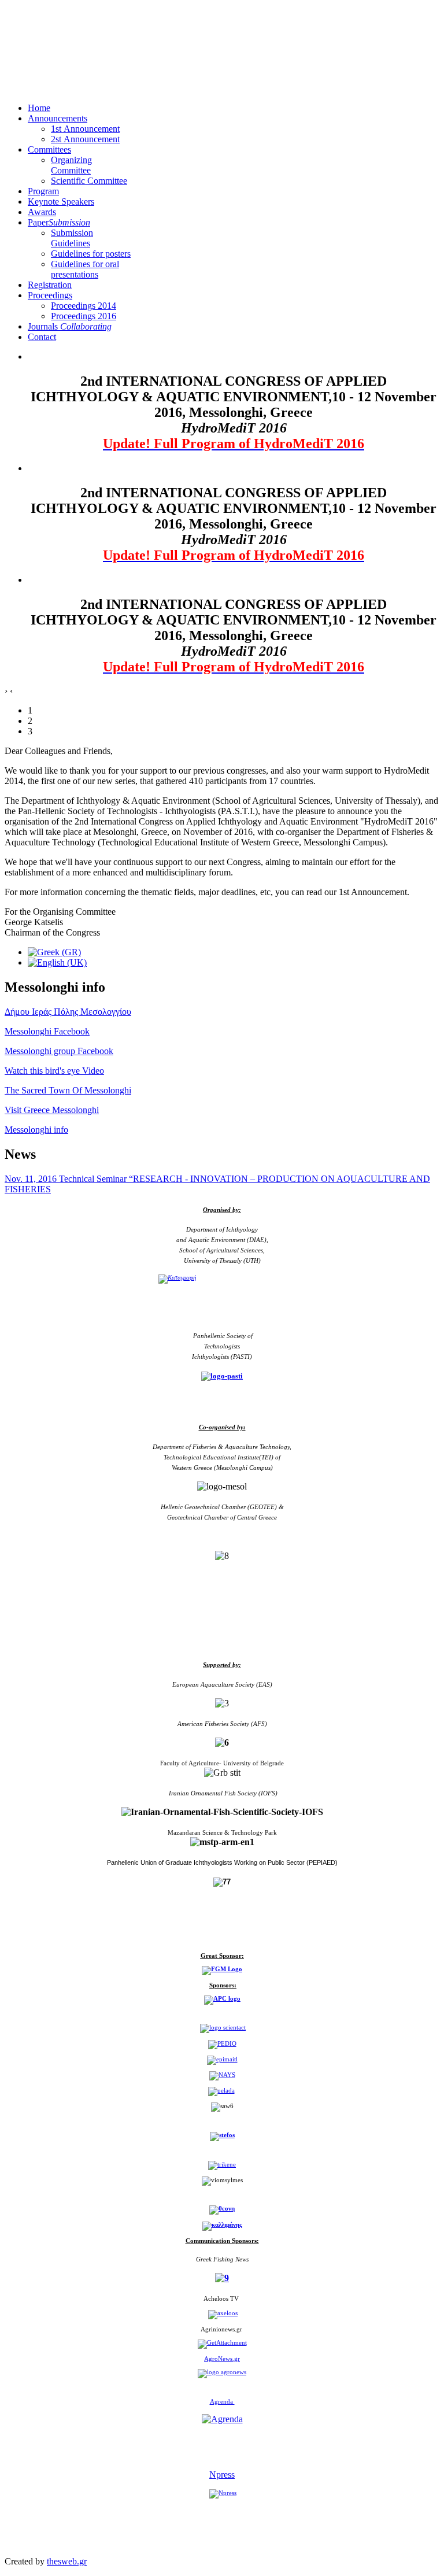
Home (39, 108)
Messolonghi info (36, 1130)
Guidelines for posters (91, 254)
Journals (70, 326)
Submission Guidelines (72, 238)
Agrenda (222, 2401)
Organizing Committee (71, 165)
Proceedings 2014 (84, 306)
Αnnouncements (58, 118)
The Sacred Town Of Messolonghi (68, 1090)
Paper (59, 222)
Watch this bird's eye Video (54, 1071)
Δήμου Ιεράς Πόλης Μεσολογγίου (68, 1012)
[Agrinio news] (222, 2343)
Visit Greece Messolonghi (52, 1110)
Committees (49, 149)
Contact (42, 337)
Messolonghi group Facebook (59, 1051)
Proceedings (50, 295)
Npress (222, 2475)
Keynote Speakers (61, 202)
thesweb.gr (67, 2561)
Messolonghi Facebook (47, 1031)
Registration (50, 285)
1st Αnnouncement (85, 129)
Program (43, 191)
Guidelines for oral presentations (85, 269)
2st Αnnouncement (85, 139)
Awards (42, 212)
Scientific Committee (89, 181)
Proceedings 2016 (84, 316)
